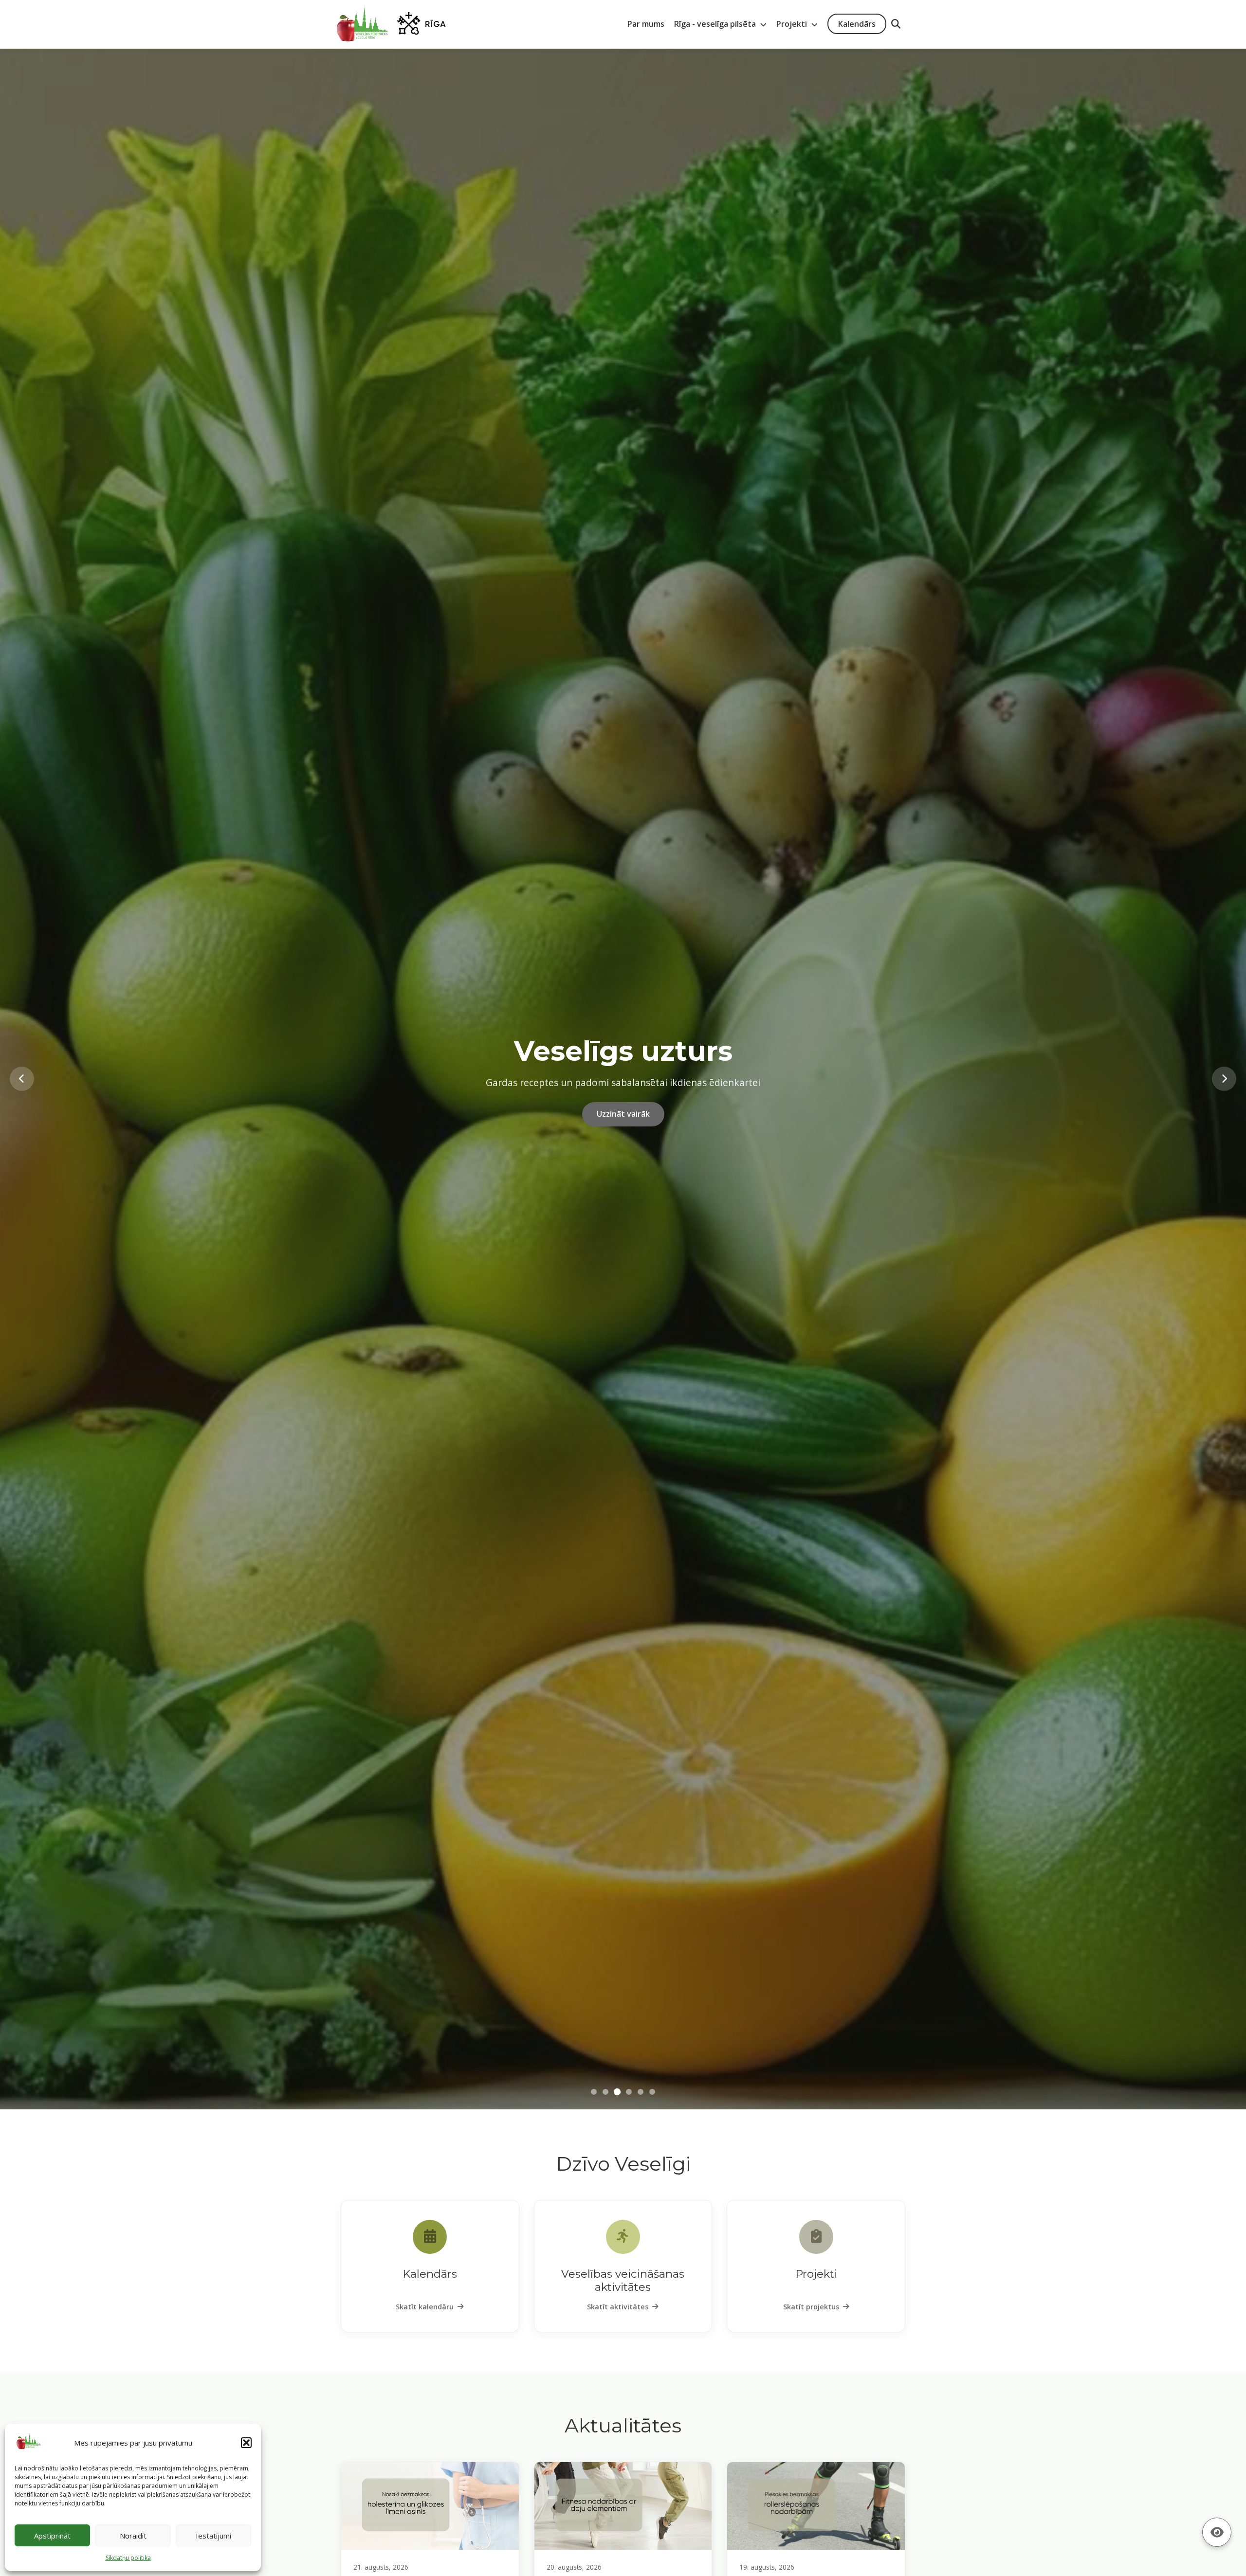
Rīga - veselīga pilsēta (716, 24)
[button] (246, 2443)
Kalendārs (857, 24)
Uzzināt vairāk (623, 1128)
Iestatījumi (213, 2536)
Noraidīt (133, 2536)
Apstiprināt (52, 2536)
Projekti (793, 24)
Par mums (646, 24)
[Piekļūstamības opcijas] (1217, 2532)
